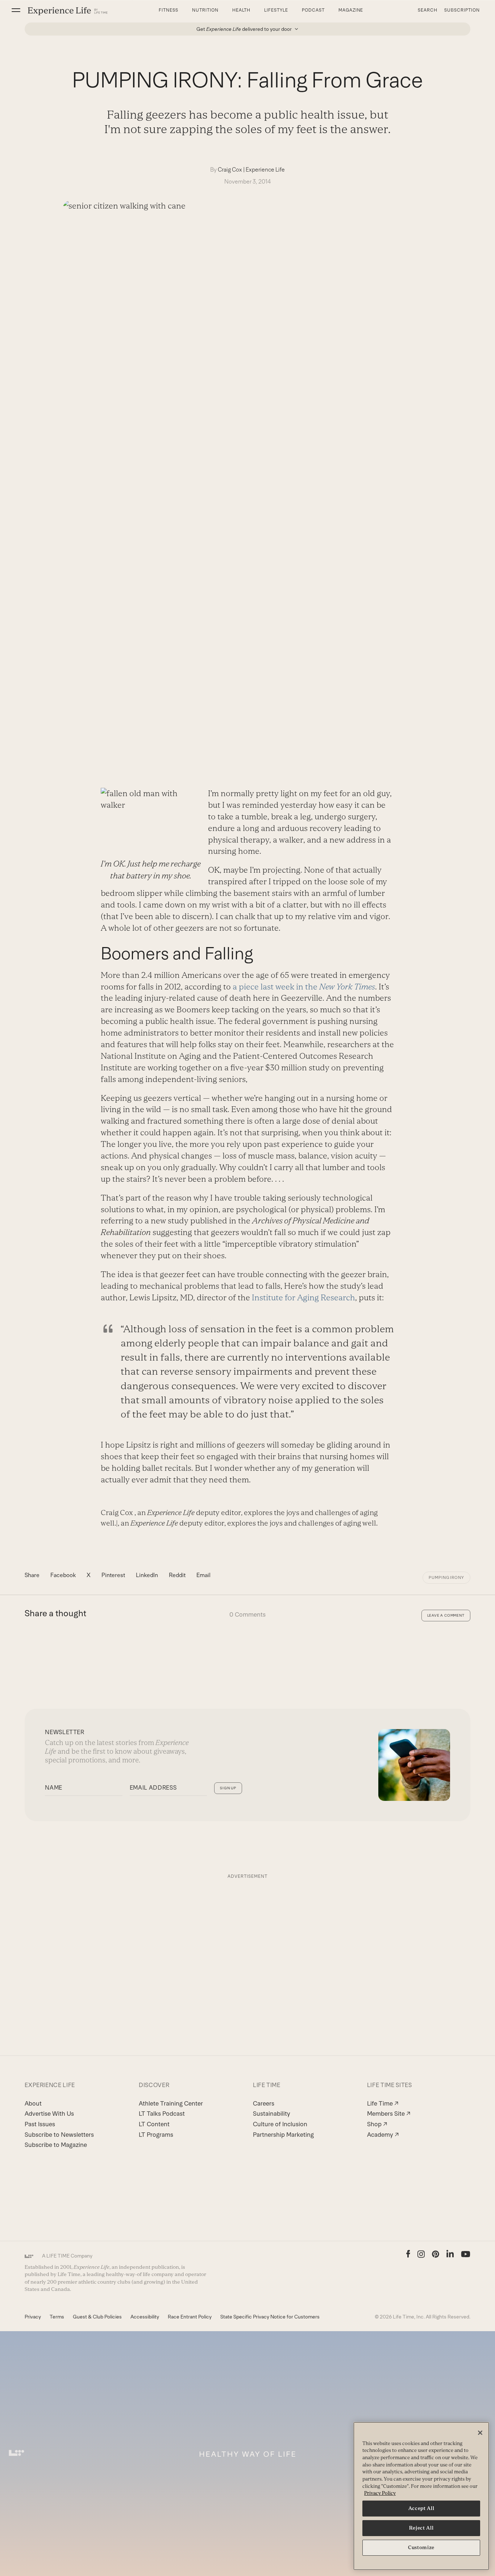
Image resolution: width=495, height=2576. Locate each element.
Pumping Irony (446, 1577)
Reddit (177, 1575)
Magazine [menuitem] (351, 10)
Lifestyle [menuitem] (276, 10)
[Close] (480, 2433)
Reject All (421, 2528)
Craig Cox (230, 170)
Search (428, 10)
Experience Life (265, 170)
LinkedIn (147, 1575)
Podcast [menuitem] (313, 10)
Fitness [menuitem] (169, 10)
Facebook (63, 1575)
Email (203, 1575)
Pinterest (113, 1575)
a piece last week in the (304, 987)
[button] (16, 10)
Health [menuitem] (242, 10)
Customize (421, 2548)
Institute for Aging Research (303, 1298)
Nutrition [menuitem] (205, 10)
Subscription (462, 10)
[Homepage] (68, 11)
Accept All (421, 2508)
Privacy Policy (380, 2493)
